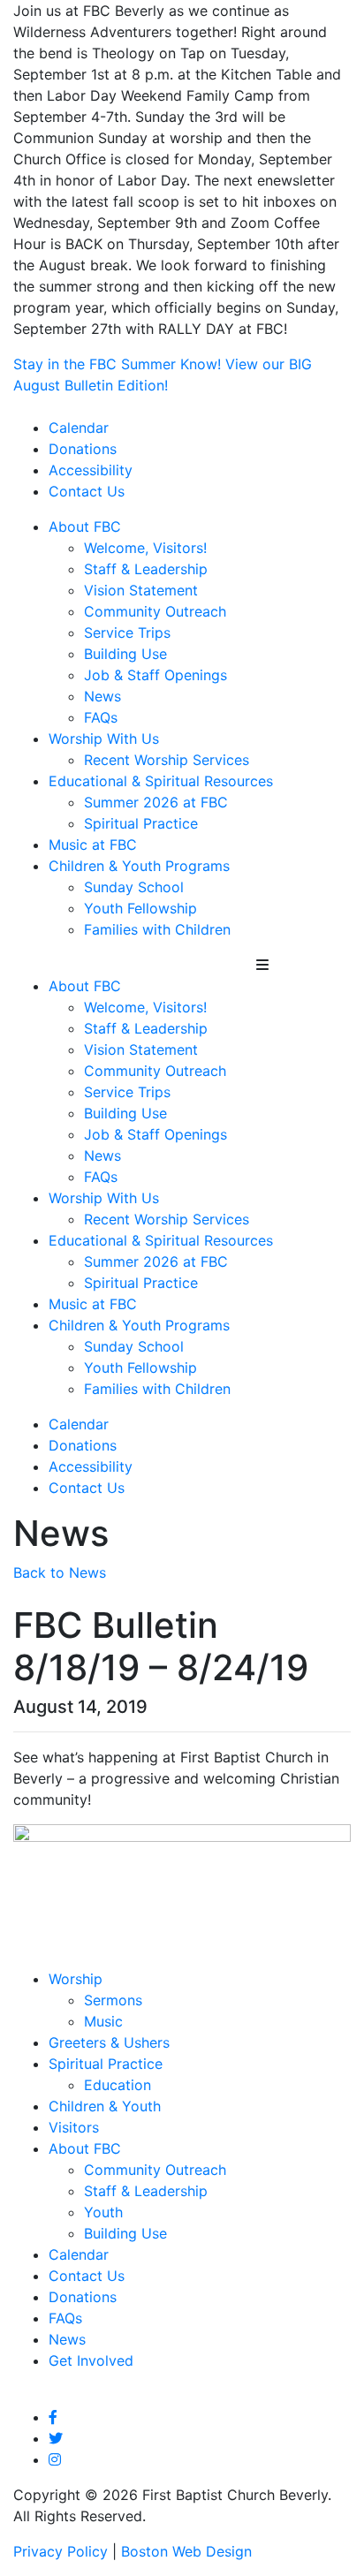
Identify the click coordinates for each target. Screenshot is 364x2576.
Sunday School (134, 887)
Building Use (125, 654)
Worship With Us (104, 739)
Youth (103, 2212)
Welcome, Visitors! (145, 548)
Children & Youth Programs (139, 866)
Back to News (60, 1572)
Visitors (74, 2127)
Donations (83, 449)
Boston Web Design (186, 2551)
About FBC (85, 527)
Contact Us (87, 491)
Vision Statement (141, 590)
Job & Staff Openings (155, 675)
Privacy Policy (61, 2551)
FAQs (101, 717)
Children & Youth (105, 2106)
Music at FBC (93, 845)
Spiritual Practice (141, 823)
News (102, 696)
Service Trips (127, 633)
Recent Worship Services (167, 760)
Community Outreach (155, 611)
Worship (76, 1979)
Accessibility (91, 470)
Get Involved (91, 2360)
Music (103, 2021)
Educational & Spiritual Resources (161, 781)
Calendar (79, 428)
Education (118, 2085)
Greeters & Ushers (109, 2042)
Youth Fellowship (140, 908)
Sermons (113, 2000)
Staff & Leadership (146, 569)
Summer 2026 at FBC (156, 802)
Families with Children (157, 929)
